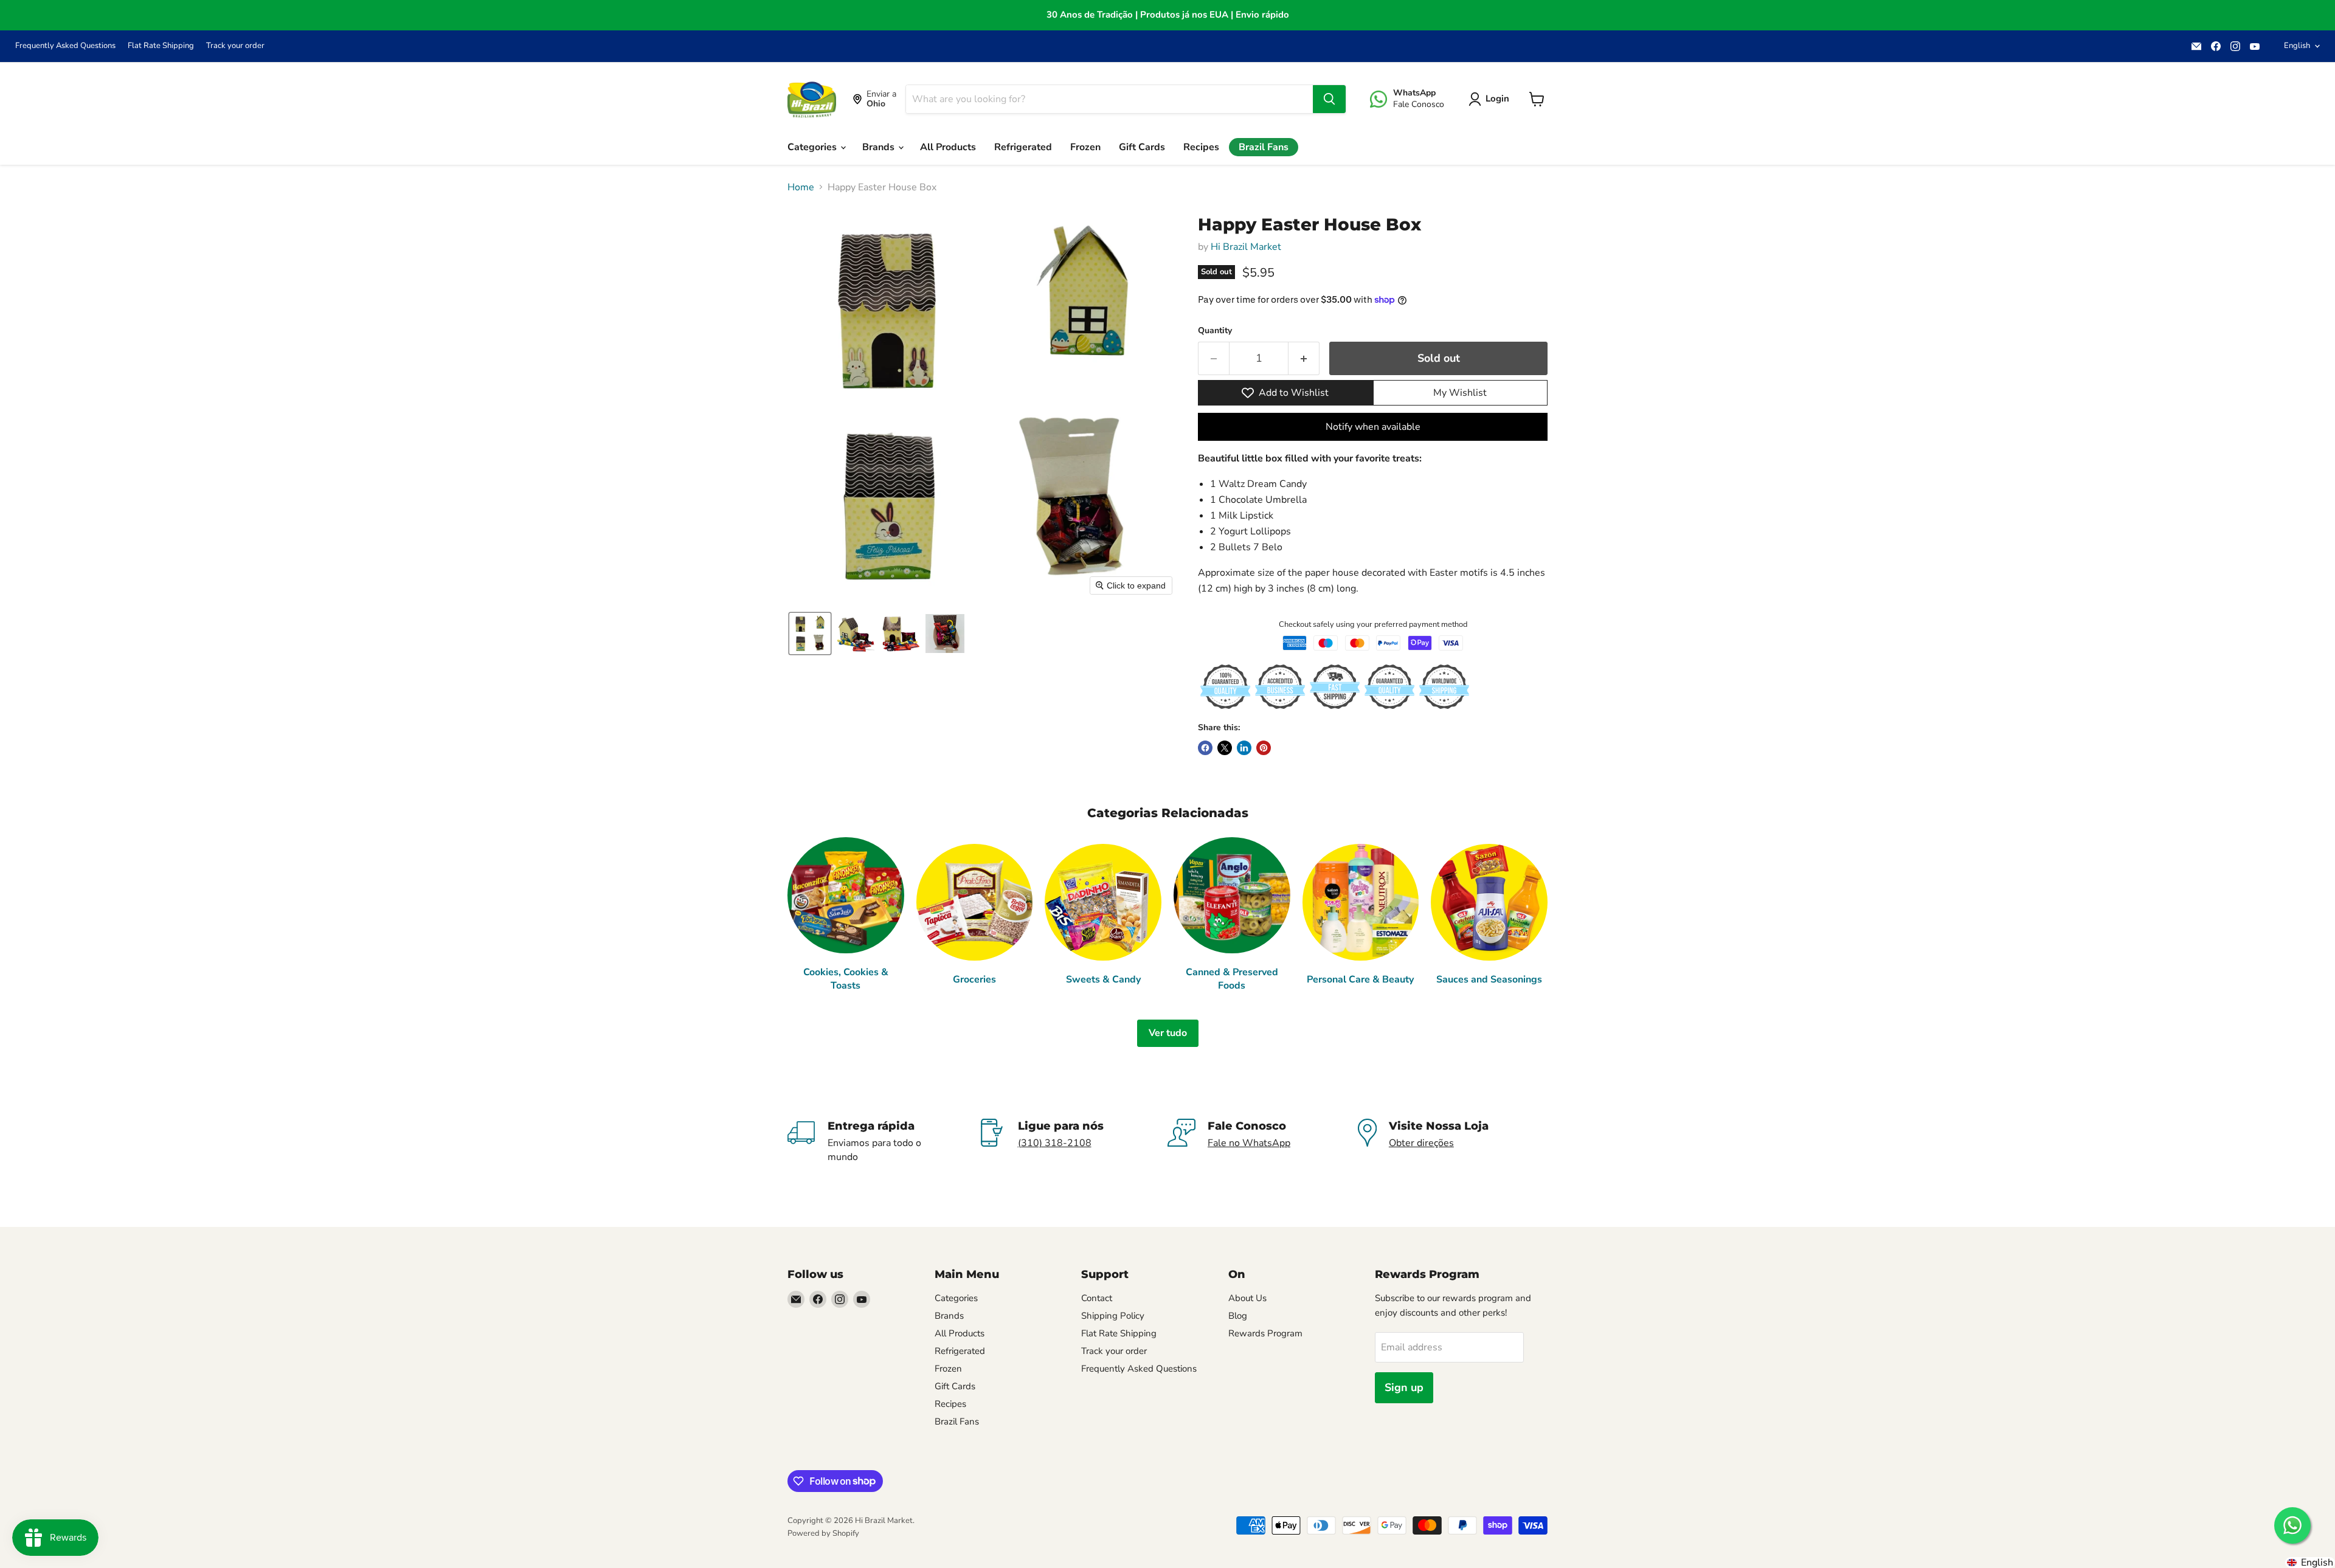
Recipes (1201, 147)
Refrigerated (1023, 147)
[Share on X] (1225, 748)
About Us (1247, 1298)
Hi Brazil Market (1246, 247)
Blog (1238, 1316)
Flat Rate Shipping (161, 46)
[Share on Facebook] (1205, 748)
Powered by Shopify (823, 1533)
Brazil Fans (1264, 147)
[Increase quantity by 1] (1304, 358)
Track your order (235, 46)
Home (801, 187)
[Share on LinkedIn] (1244, 748)
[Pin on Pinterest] (1264, 748)
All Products (948, 147)
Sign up (1404, 1387)
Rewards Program (1265, 1333)
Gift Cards (1142, 147)
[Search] (1329, 99)
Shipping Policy (1113, 1316)
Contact (1097, 1298)
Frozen (1085, 147)
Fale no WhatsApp (1249, 1143)
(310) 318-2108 (1055, 1143)
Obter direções (1421, 1143)
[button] (1491, 99)
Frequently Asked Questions (65, 46)
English (2297, 46)
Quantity (1215, 331)
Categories (813, 147)
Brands (880, 147)
